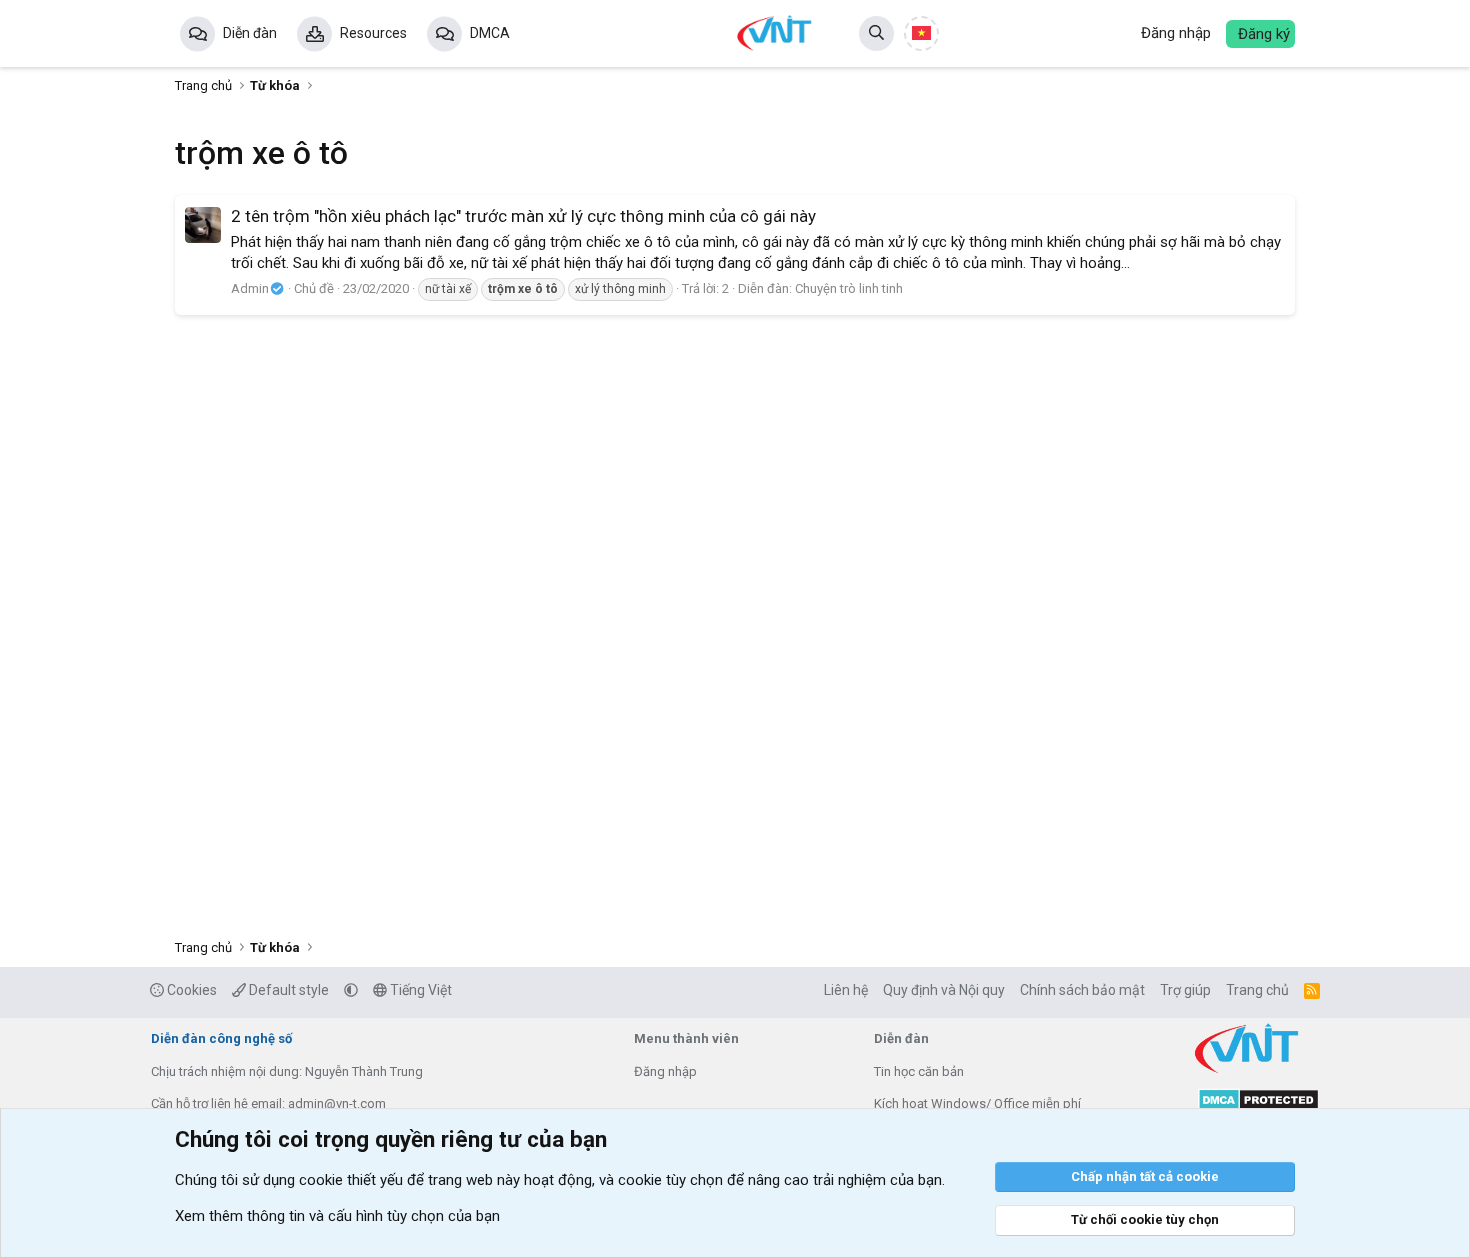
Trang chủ (1257, 990)
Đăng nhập (665, 1071)
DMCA (490, 33)
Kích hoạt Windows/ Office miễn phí (977, 1103)
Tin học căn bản (919, 1071)
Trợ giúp (1185, 990)
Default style (287, 990)
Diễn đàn (250, 33)
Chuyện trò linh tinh (849, 288)
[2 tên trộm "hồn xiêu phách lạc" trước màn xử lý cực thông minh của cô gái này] (203, 225)
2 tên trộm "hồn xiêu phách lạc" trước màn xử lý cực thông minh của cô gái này (523, 216)
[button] (351, 990)
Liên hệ (846, 990)
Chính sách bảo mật (1082, 990)
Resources (373, 33)
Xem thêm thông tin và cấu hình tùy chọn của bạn (337, 1216)
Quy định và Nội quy (944, 990)
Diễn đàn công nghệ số (221, 1038)
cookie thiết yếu (351, 1180)
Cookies (190, 990)
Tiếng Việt (419, 990)
